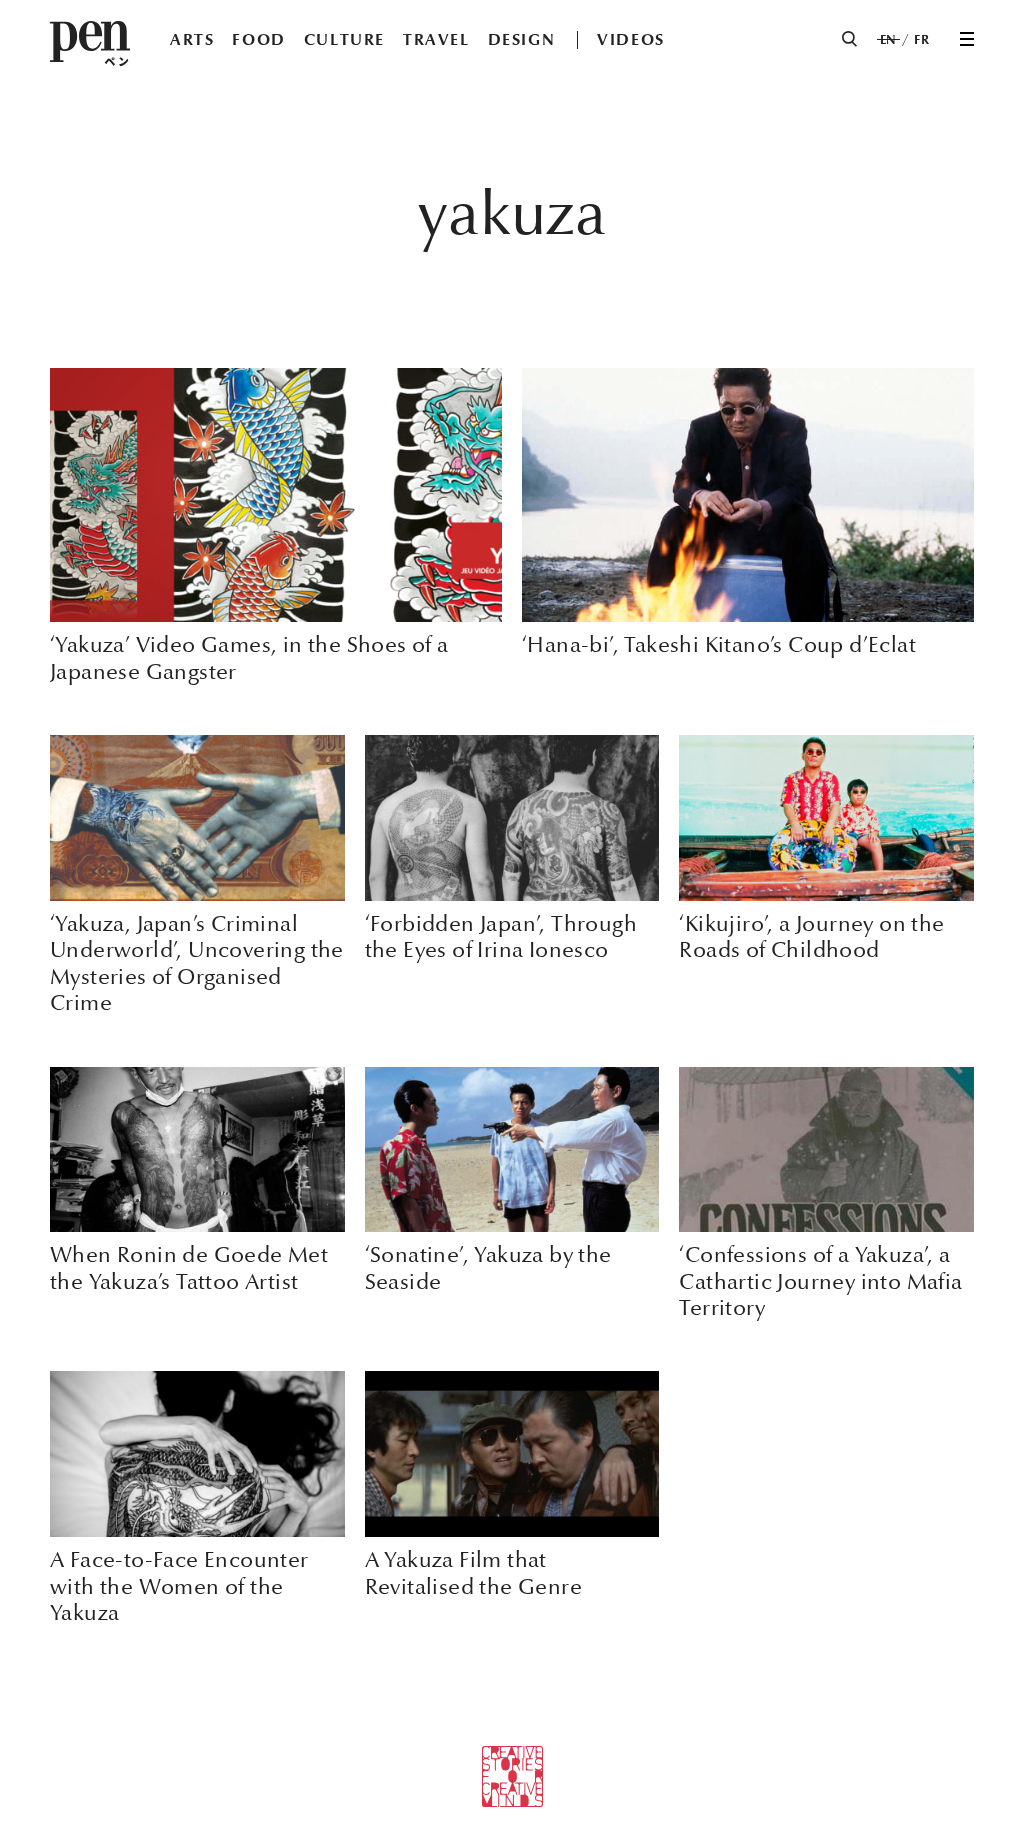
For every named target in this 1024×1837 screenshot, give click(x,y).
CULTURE (344, 39)
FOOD (258, 39)
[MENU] (967, 39)
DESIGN (522, 39)
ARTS (192, 39)
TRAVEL (436, 39)
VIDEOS (631, 39)
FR (921, 40)
